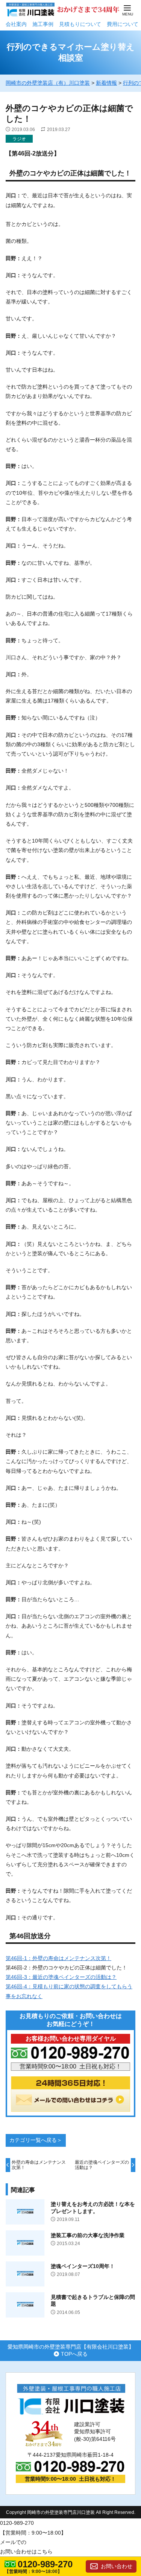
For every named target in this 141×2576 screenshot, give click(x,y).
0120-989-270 (45, 2564)
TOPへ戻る (74, 2354)
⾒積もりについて (80, 24)
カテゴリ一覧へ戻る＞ (36, 2140)
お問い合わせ (117, 2566)
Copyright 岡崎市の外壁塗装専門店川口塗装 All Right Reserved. (71, 2512)
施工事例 (43, 24)
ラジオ (19, 139)
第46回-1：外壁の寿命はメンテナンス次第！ (58, 1958)
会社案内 (16, 24)
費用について (123, 24)
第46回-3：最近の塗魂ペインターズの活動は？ (61, 1977)
